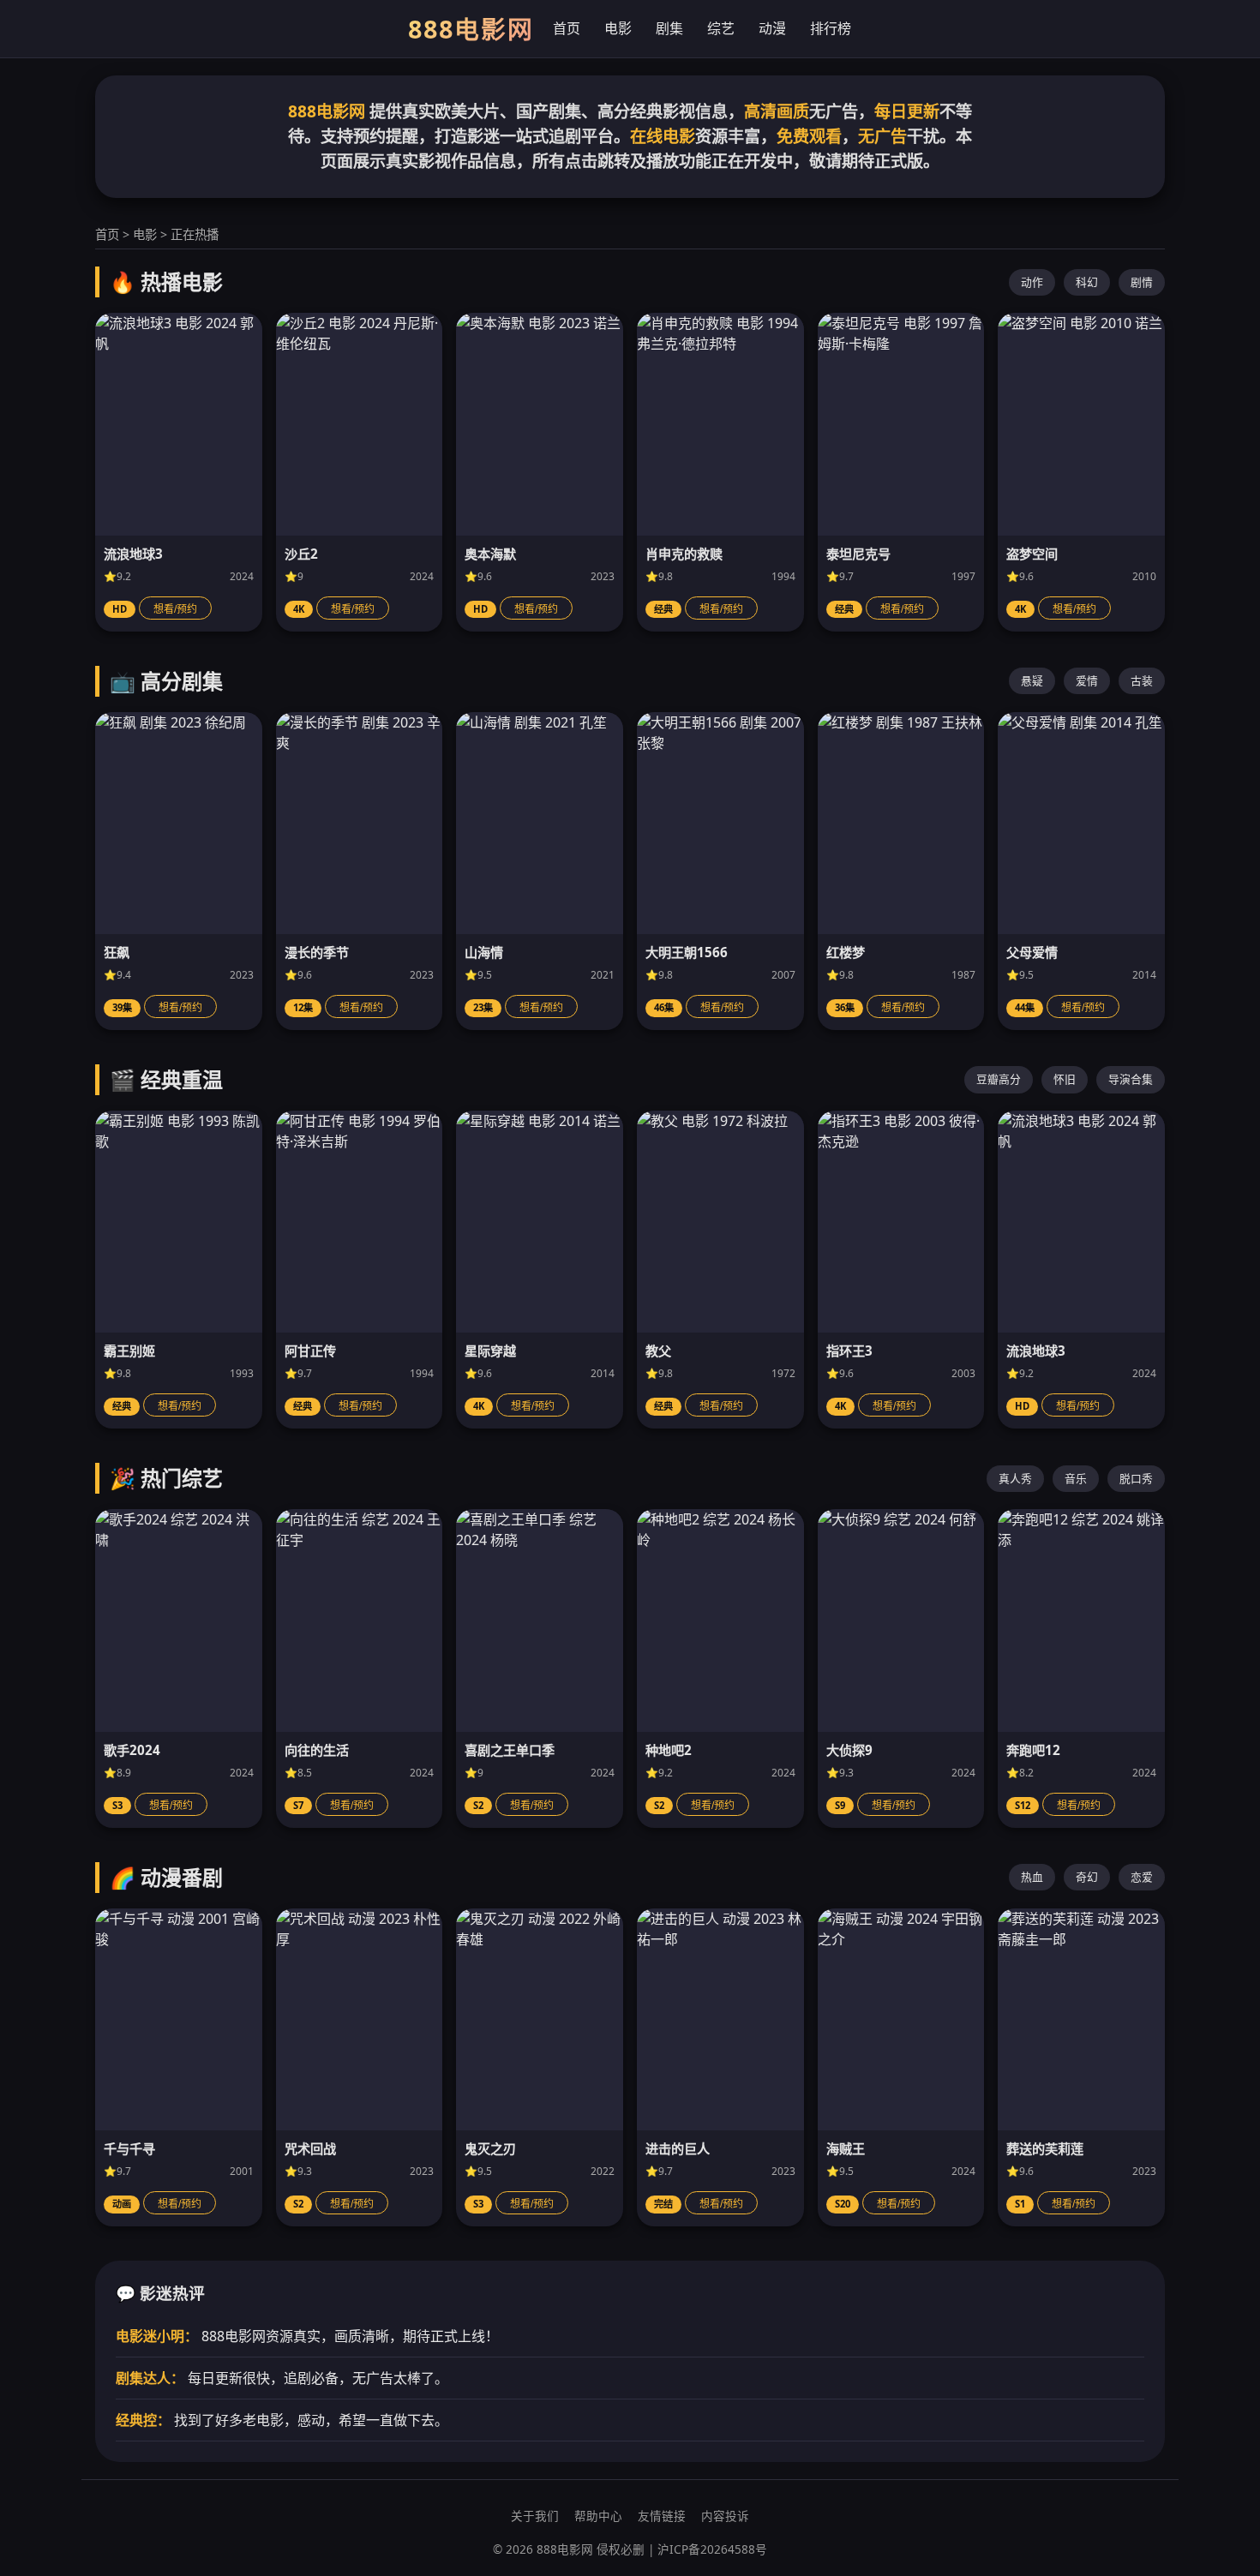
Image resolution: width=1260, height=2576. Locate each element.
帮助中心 (598, 2516)
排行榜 (831, 28)
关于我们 (535, 2516)
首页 (567, 28)
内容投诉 (725, 2516)
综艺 (721, 28)
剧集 (669, 28)
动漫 (772, 28)
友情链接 (662, 2516)
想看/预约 (175, 609)
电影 (618, 28)
